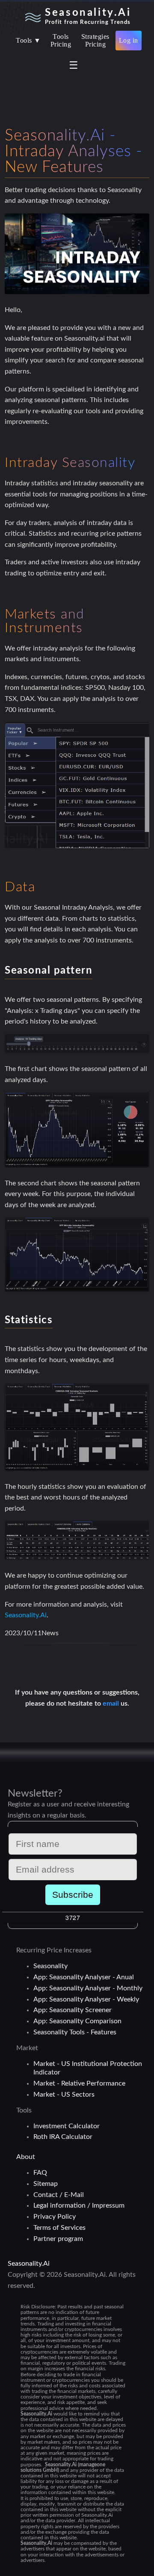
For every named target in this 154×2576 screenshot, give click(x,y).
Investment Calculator (67, 2126)
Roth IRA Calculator (63, 2137)
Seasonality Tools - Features (75, 2032)
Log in (129, 40)
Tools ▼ (28, 40)
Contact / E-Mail (59, 2195)
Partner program (58, 2239)
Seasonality (50, 1966)
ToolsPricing (61, 40)
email (112, 1704)
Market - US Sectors (64, 2095)
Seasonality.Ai (26, 1615)
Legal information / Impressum (79, 2205)
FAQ (40, 2173)
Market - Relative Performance (79, 2083)
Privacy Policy (55, 2217)
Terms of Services (59, 2228)
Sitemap (46, 2184)
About (26, 2157)
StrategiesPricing (95, 40)
